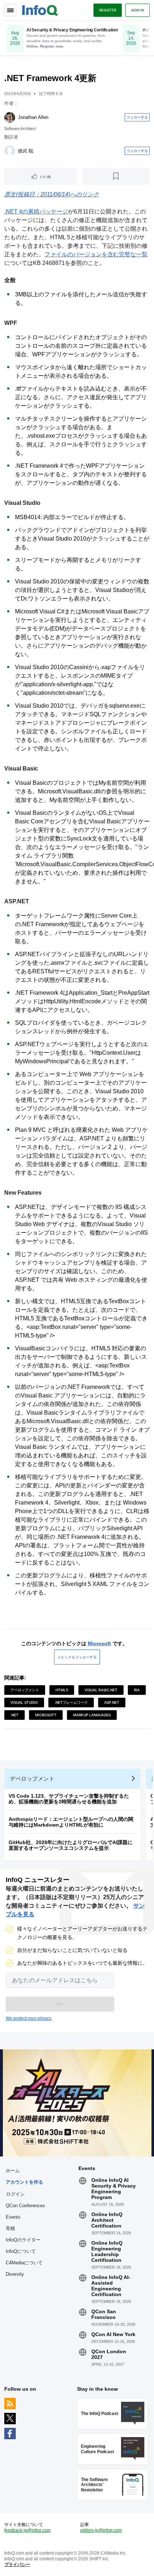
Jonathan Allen (33, 117)
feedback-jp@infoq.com (27, 2530)
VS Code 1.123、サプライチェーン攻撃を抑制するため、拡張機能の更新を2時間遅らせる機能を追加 (69, 1799)
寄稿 (10, 2228)
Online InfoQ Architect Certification (107, 2220)
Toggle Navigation (10, 10)
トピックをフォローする (77, 1657)
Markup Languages (92, 1715)
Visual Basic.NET (101, 1690)
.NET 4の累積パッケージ (36, 212)
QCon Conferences (25, 2206)
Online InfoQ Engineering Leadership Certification (107, 2251)
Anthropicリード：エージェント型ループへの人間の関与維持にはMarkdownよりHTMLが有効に (71, 1822)
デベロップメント (25, 1690)
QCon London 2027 (109, 2354)
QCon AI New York (113, 2334)
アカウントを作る (24, 2182)
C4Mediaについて (24, 2263)
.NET (15, 1715)
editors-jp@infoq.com (101, 2530)
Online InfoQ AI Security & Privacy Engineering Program (114, 2189)
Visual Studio (24, 1702)
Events (13, 2217)
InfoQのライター (23, 2240)
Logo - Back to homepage (40, 9)
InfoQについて (21, 2251)
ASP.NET (112, 1702)
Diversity (15, 2274)
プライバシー (17, 2565)
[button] (60, 2004)
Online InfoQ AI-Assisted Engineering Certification (111, 2286)
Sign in (138, 10)
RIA (137, 1690)
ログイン (15, 2194)
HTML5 (62, 1690)
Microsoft (99, 1643)
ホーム (13, 2171)
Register (108, 10)
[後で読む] (116, 176)
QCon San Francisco (104, 2314)
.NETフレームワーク (71, 1702)
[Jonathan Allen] (10, 117)
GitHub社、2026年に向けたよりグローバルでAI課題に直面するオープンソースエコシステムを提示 (71, 1845)
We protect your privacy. (29, 2018)
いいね (45, 176)
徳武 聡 (26, 151)
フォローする (137, 117)
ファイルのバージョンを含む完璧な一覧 (96, 254)
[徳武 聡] (10, 151)
